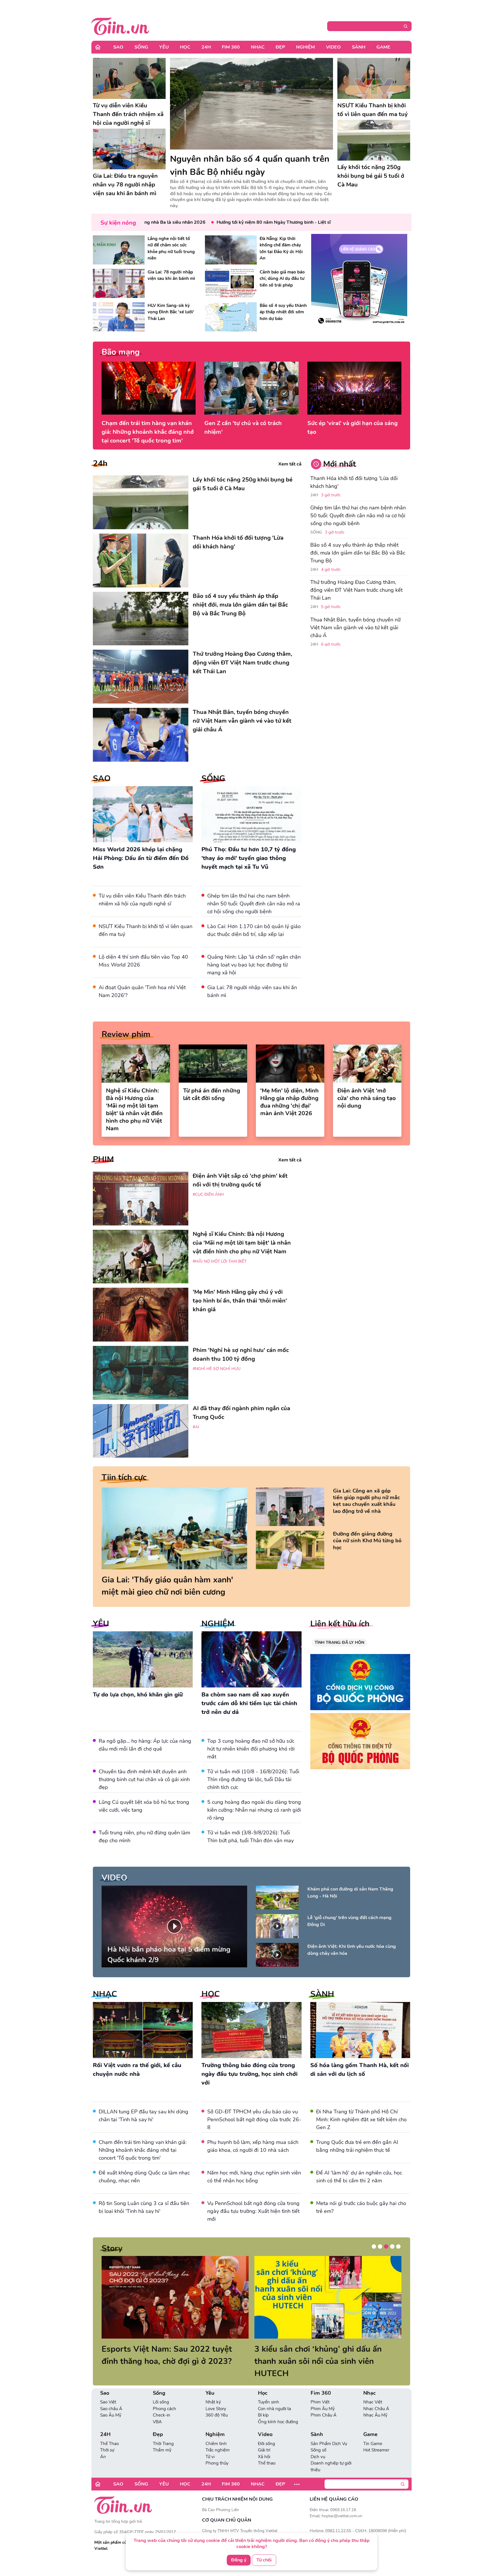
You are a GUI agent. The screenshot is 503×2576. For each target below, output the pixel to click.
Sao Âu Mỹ (111, 2403)
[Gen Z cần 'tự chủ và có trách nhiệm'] (251, 388)
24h (100, 463)
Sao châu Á (111, 2396)
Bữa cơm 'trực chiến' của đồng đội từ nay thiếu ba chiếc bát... (323, 2355)
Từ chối (264, 2560)
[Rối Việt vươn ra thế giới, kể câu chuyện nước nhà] (143, 2030)
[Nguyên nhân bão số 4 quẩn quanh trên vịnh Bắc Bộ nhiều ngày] (251, 104)
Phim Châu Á (324, 2403)
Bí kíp (263, 2403)
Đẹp (280, 47)
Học (185, 47)
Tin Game (373, 2431)
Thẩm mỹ (162, 2438)
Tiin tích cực (124, 1477)
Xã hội (264, 2444)
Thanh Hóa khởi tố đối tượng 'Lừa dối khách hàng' (354, 482)
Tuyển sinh (269, 2390)
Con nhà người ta (274, 2396)
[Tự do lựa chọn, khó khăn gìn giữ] (143, 1659)
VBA (157, 2410)
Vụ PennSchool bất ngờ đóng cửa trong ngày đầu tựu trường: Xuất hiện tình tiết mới (253, 2211)
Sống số (318, 2438)
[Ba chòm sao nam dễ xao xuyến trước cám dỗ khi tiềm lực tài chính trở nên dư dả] (251, 1659)
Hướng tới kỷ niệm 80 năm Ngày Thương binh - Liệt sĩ (220, 222)
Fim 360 (231, 47)
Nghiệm (305, 47)
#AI (196, 1427)
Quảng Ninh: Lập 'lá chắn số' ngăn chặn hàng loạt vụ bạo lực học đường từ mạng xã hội (254, 965)
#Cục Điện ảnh (208, 1194)
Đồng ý (239, 2560)
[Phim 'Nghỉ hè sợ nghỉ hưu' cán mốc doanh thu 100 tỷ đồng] (141, 1373)
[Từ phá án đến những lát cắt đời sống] (213, 1064)
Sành (359, 47)
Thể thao (267, 2451)
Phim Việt (320, 2390)
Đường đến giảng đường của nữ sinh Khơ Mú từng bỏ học (367, 1541)
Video (333, 47)
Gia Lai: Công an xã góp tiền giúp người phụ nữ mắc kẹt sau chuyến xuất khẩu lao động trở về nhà (366, 1501)
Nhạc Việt (373, 2390)
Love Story (216, 2396)
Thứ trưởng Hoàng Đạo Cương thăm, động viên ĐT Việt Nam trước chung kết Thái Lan (356, 590)
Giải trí (264, 2438)
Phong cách (164, 2396)
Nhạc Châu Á (376, 2396)
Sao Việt (108, 2390)
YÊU (101, 1624)
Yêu (164, 47)
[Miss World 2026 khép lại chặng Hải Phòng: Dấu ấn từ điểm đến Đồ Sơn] (143, 814)
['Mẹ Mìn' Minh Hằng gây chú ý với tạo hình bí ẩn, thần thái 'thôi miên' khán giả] (141, 1315)
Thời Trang (163, 2431)
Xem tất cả (290, 464)
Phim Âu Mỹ (323, 2396)
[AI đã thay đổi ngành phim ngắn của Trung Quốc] (141, 1431)
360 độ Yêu (217, 2403)
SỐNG (213, 779)
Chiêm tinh (216, 2431)
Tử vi (210, 2444)
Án (103, 2444)
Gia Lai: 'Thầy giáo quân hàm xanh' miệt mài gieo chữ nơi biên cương (167, 1586)
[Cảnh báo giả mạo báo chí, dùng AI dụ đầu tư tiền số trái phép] (231, 283)
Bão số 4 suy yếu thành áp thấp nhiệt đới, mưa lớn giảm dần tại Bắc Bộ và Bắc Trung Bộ (358, 553)
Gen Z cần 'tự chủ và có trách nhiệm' (243, 428)
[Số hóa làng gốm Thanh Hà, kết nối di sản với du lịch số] (360, 2030)
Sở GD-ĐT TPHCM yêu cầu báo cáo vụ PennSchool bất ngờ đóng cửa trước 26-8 (254, 2120)
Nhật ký (213, 2390)
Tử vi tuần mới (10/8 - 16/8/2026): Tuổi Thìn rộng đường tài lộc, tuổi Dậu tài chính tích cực (253, 1779)
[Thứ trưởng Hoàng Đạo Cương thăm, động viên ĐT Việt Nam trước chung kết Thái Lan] (141, 677)
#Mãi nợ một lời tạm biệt (220, 1261)
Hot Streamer (376, 2438)
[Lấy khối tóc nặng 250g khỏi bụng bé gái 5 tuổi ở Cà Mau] (374, 140)
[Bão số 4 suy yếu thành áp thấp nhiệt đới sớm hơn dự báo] (231, 317)
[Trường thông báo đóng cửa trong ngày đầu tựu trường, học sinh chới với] (251, 2030)
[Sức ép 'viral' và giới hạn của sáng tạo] (354, 388)
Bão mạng (121, 352)
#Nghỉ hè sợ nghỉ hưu (217, 1369)
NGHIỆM (218, 1624)
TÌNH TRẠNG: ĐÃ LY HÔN (339, 1643)
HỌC (211, 1994)
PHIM (103, 1159)
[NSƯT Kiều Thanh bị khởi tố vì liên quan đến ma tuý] (374, 78)
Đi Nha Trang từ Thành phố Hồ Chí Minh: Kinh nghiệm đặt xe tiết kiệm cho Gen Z (361, 2120)
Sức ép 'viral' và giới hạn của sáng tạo (353, 428)
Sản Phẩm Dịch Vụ (329, 2431)
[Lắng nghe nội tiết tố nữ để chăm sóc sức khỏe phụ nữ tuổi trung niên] (119, 250)
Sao (118, 47)
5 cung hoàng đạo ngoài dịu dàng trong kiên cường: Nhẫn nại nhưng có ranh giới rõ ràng (254, 1810)
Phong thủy (217, 2451)
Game (383, 47)
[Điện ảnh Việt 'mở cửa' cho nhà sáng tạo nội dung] (367, 1064)
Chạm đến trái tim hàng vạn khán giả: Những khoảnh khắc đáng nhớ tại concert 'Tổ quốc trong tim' (148, 432)
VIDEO (114, 1878)
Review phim (126, 1034)
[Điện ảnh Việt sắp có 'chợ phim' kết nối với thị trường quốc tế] (141, 1199)
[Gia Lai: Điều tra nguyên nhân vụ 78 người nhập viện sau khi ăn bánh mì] (129, 149)
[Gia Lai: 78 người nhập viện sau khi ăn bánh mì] (119, 283)
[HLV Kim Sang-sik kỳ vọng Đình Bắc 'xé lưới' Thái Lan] (119, 317)
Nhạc (258, 47)
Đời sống (266, 2431)
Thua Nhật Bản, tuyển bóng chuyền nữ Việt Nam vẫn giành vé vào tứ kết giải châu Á (355, 628)
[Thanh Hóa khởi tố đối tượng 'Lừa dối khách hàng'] (141, 560)
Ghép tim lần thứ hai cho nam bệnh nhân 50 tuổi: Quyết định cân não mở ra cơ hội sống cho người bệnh (254, 904)
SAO (102, 779)
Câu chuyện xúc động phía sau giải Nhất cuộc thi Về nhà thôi (166, 2355)
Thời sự (107, 2438)
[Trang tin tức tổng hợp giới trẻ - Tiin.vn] (120, 25)
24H (206, 47)
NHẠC (105, 1994)
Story (112, 2248)
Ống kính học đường (278, 2410)
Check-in (162, 2403)
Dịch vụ (318, 2444)
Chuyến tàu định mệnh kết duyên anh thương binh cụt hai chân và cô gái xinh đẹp (144, 1779)
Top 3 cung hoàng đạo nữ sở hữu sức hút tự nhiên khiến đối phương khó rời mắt (251, 1749)
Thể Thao (109, 2431)
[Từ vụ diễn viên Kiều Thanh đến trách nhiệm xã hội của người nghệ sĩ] (129, 78)
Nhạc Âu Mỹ (375, 2403)
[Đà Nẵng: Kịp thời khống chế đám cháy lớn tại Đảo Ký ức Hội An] (231, 250)
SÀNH (322, 1994)
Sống (141, 47)
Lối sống (161, 2390)
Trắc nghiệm (218, 2438)
